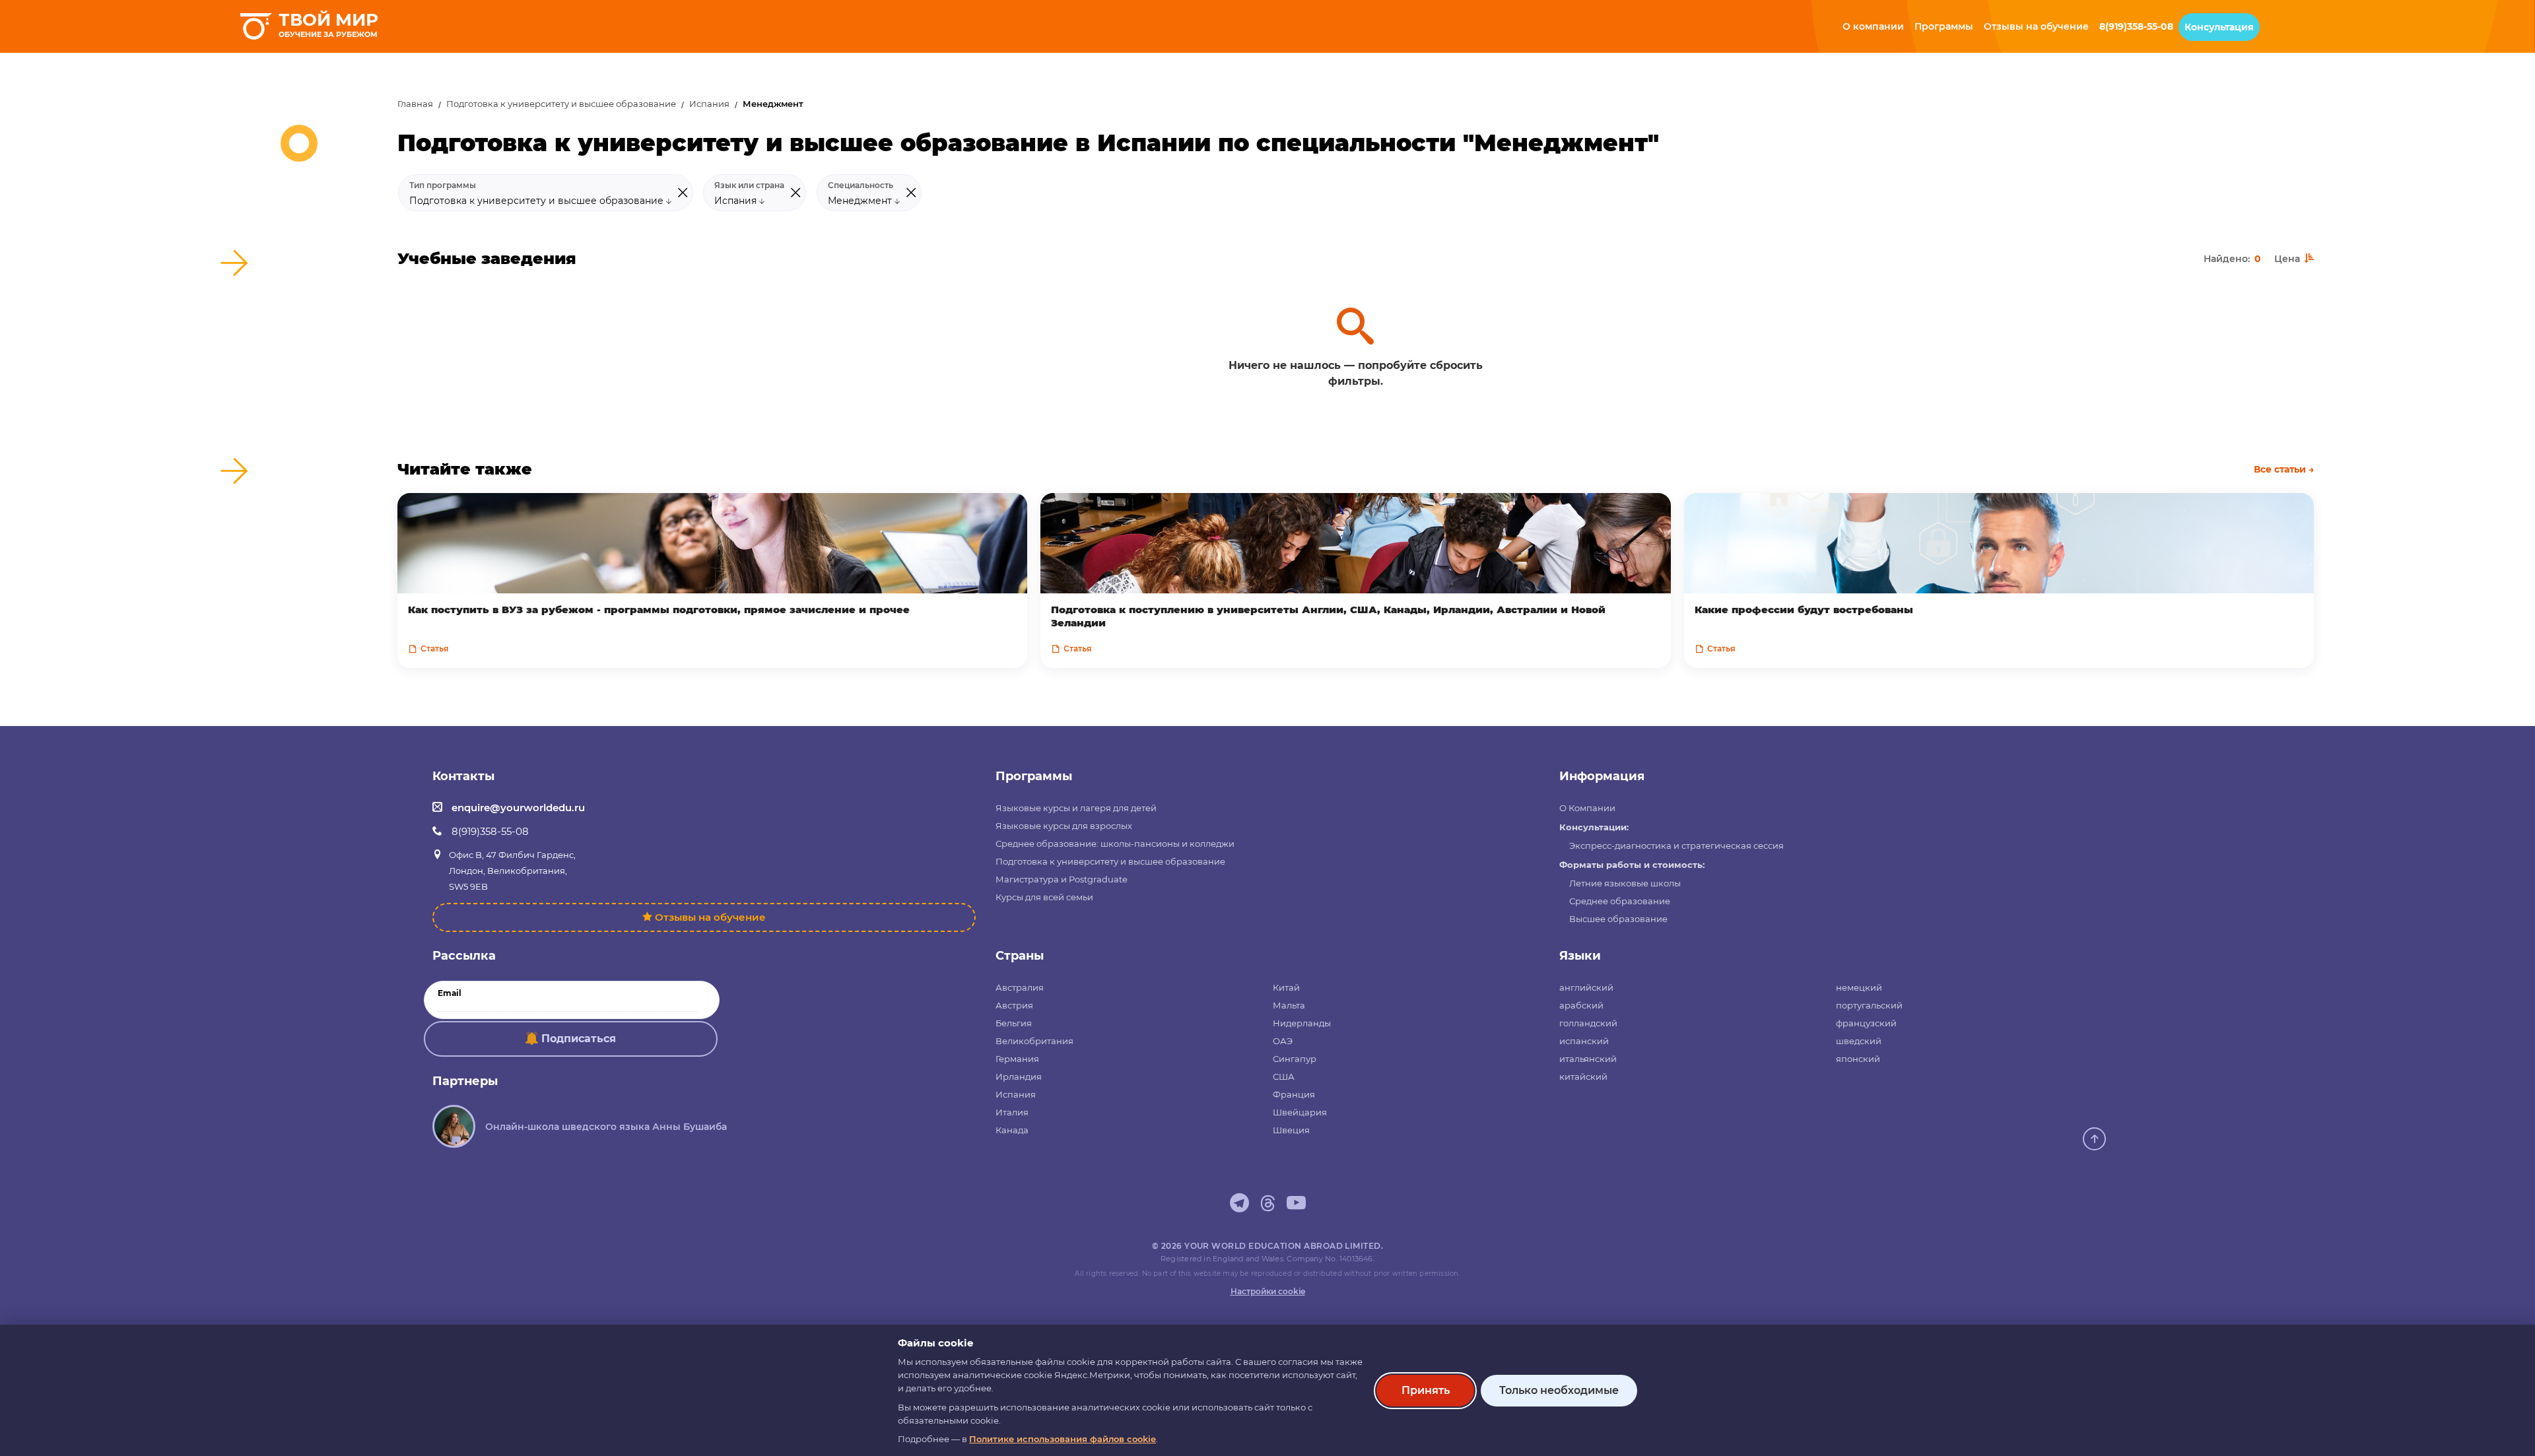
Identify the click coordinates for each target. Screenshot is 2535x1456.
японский (1858, 1059)
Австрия (1014, 1005)
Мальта (1289, 1005)
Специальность (861, 185)
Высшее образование (1618, 919)
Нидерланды (1302, 1023)
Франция (1294, 1094)
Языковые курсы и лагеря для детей (1076, 808)
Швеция (1291, 1130)
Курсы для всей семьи (1044, 897)
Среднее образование (1620, 901)
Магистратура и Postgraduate (1062, 879)
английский (1586, 987)
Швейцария (1300, 1112)
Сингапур (1295, 1059)
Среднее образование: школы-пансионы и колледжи (1115, 844)
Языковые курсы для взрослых (1064, 826)
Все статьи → (2284, 469)
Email (450, 993)
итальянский (1588, 1059)
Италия (1012, 1112)
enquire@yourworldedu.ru (518, 808)
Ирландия (1019, 1076)
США (1284, 1076)
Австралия (1020, 987)
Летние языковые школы (1625, 883)
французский (1866, 1023)
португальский (1869, 1005)
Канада (1012, 1130)
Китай (1286, 987)
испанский (1584, 1041)
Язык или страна (749, 185)
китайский (1583, 1076)
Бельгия (1014, 1023)
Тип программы (443, 185)
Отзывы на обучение (710, 917)
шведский (1859, 1041)
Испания (709, 104)
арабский (1581, 1005)
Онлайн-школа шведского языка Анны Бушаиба (606, 1127)
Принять (1426, 1390)
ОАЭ (1283, 1041)
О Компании (1587, 808)
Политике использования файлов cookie (1063, 1439)
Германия (1017, 1059)
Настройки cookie (1268, 1291)
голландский (1588, 1023)
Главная (415, 104)
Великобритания (1034, 1041)
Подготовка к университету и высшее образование (561, 104)
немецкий (1859, 987)
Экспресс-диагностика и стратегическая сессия (1676, 845)
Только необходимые (1559, 1390)
